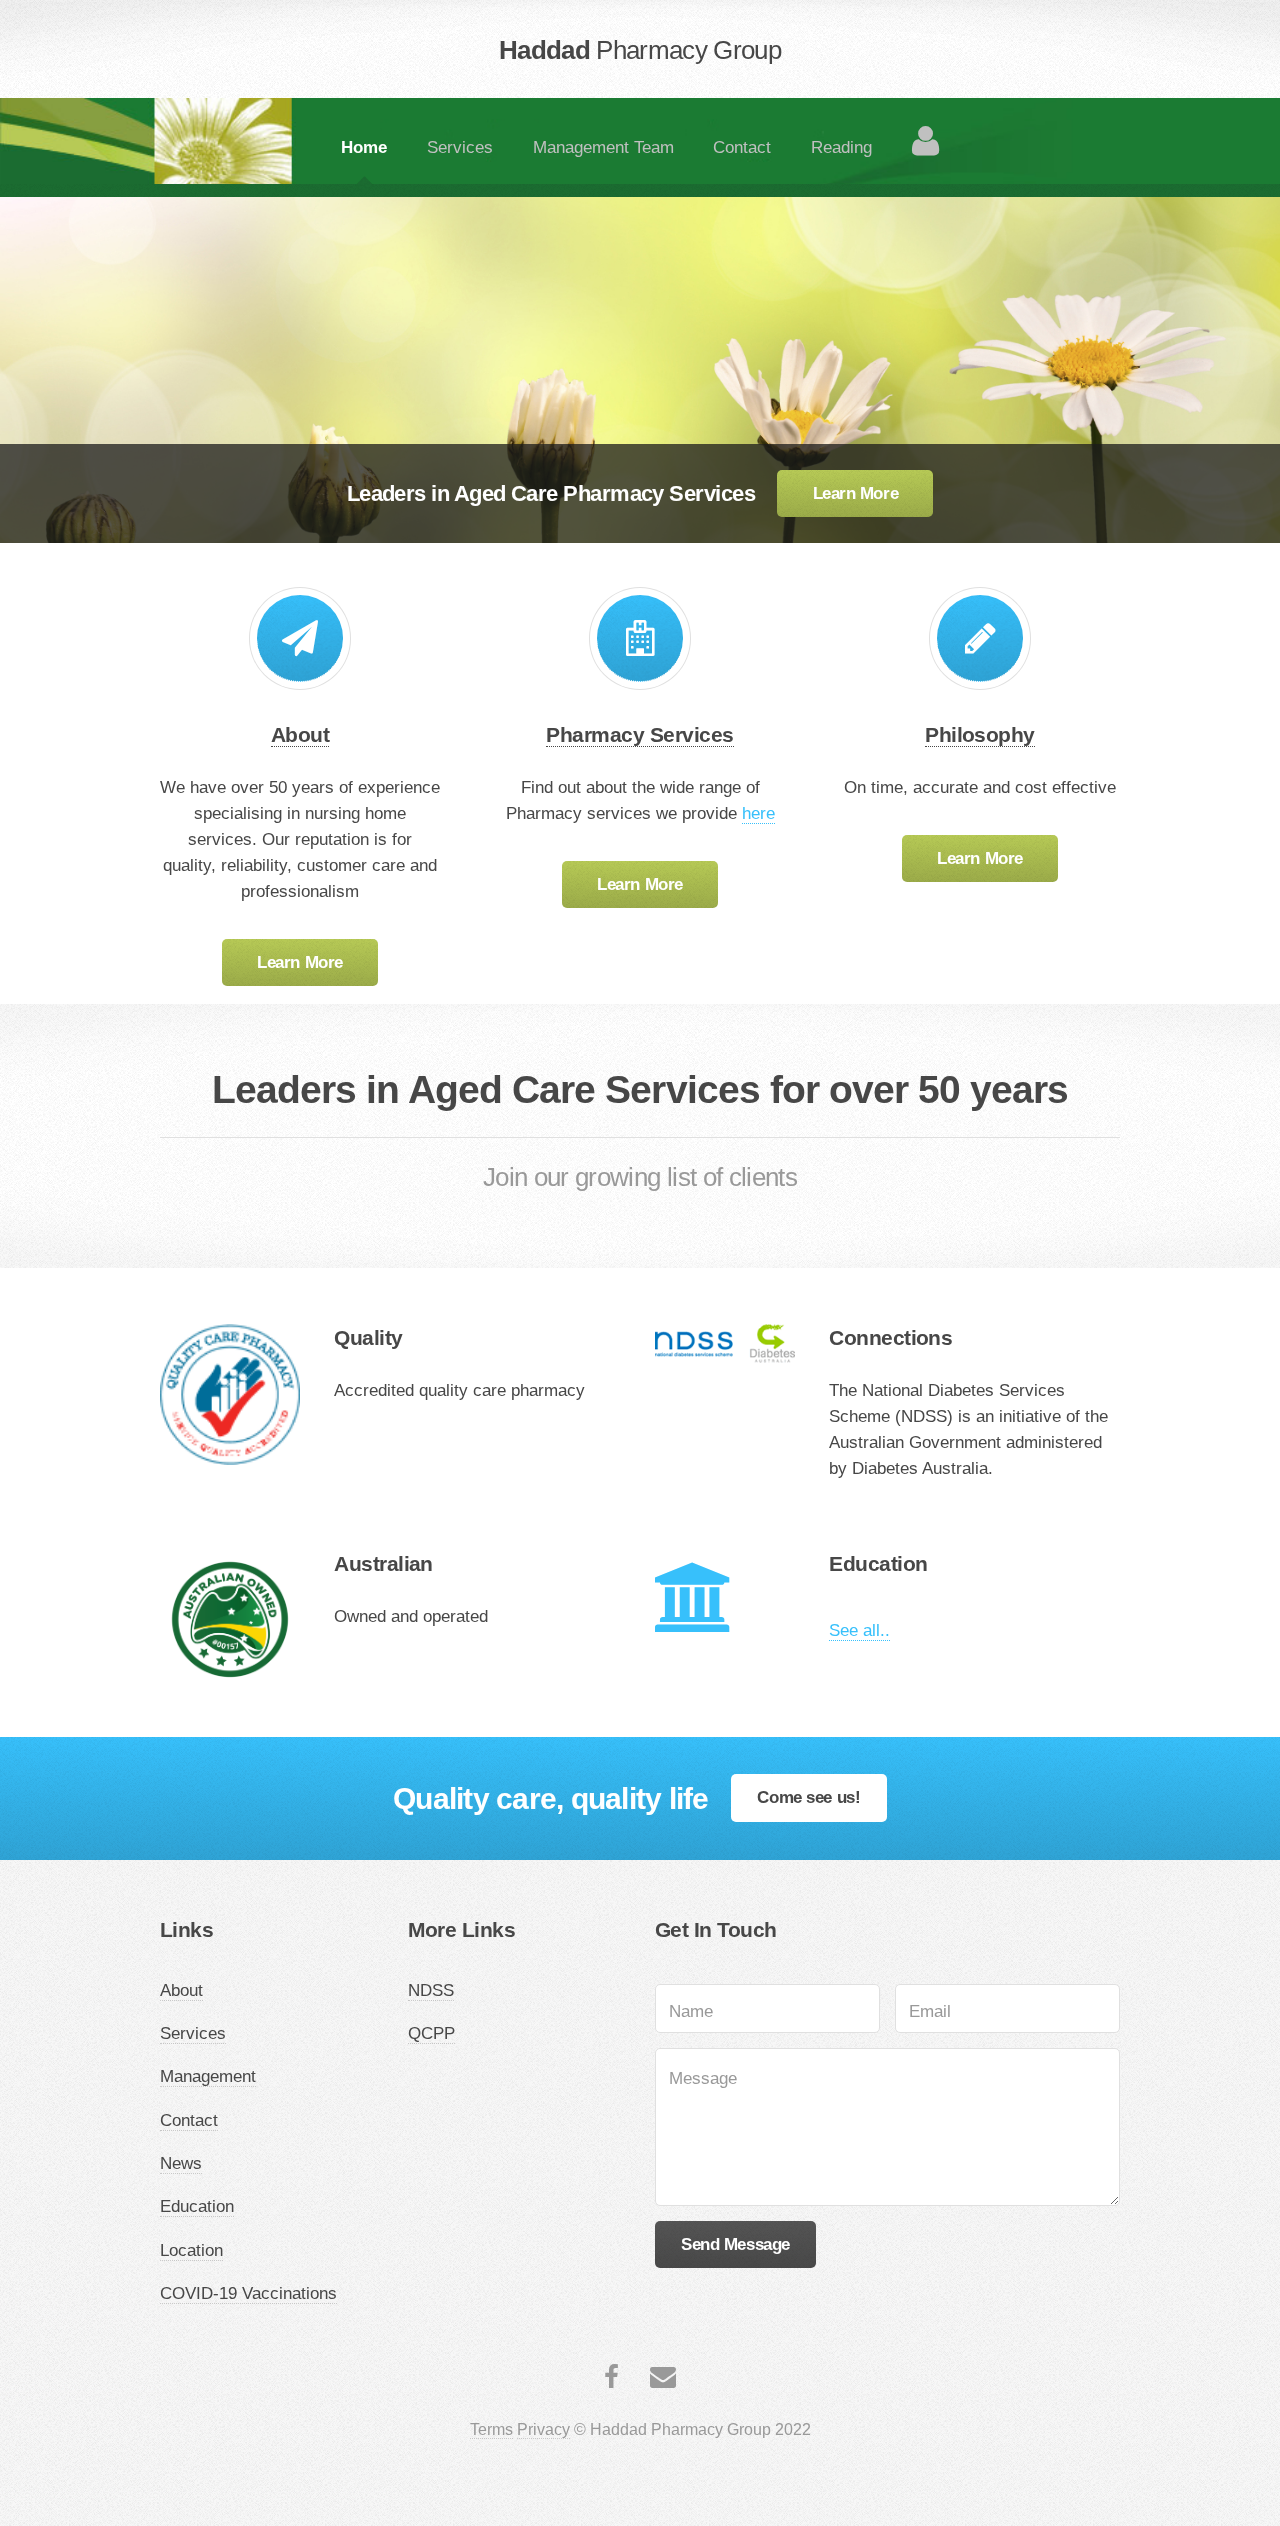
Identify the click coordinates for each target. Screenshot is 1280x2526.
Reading (841, 147)
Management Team (603, 147)
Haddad (640, 50)
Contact (742, 147)
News (181, 2163)
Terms (491, 2429)
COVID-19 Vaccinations (248, 2293)
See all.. (859, 1630)
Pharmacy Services (639, 734)
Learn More (856, 493)
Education (197, 2206)
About (300, 734)
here (758, 813)
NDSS (431, 1990)
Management (208, 2076)
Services (460, 147)
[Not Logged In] (925, 140)
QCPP (431, 2033)
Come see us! (808, 1797)
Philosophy (980, 734)
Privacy (543, 2429)
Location (191, 2250)
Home (364, 147)
